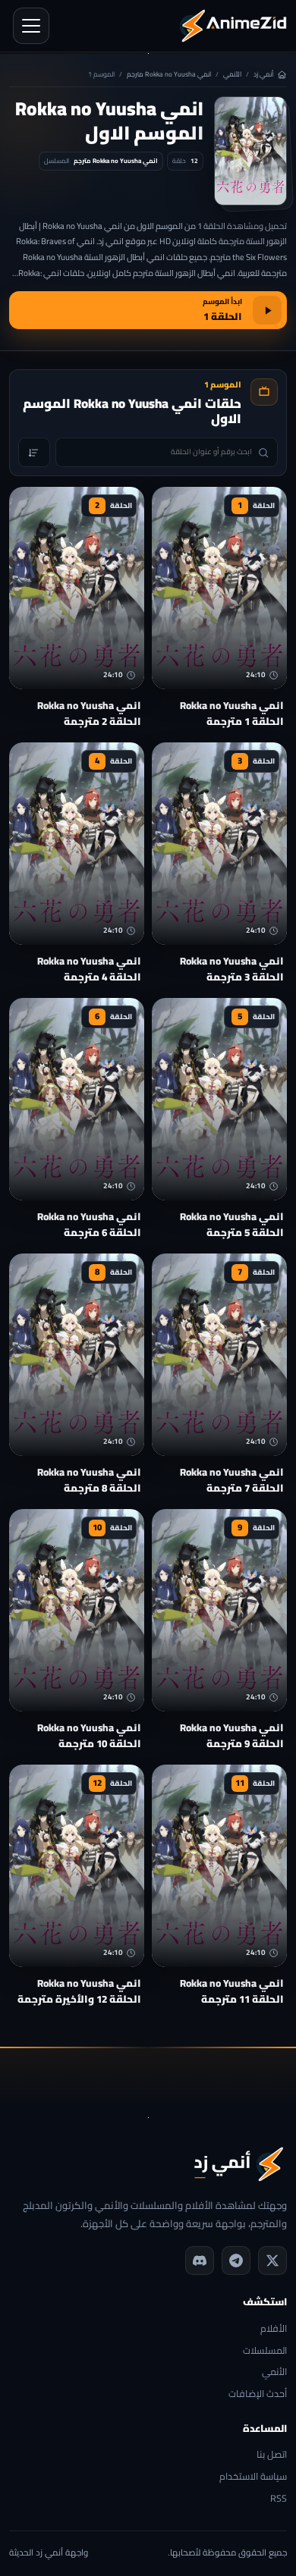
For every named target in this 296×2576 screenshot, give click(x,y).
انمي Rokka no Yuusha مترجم (169, 75)
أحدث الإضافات (258, 2394)
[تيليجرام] (236, 2261)
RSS (279, 2499)
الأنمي (232, 75)
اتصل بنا (272, 2455)
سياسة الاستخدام (253, 2477)
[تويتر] (272, 2261)
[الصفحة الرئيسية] (233, 26)
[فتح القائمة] (31, 26)
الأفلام (274, 2329)
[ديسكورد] (200, 2261)
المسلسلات (265, 2351)
